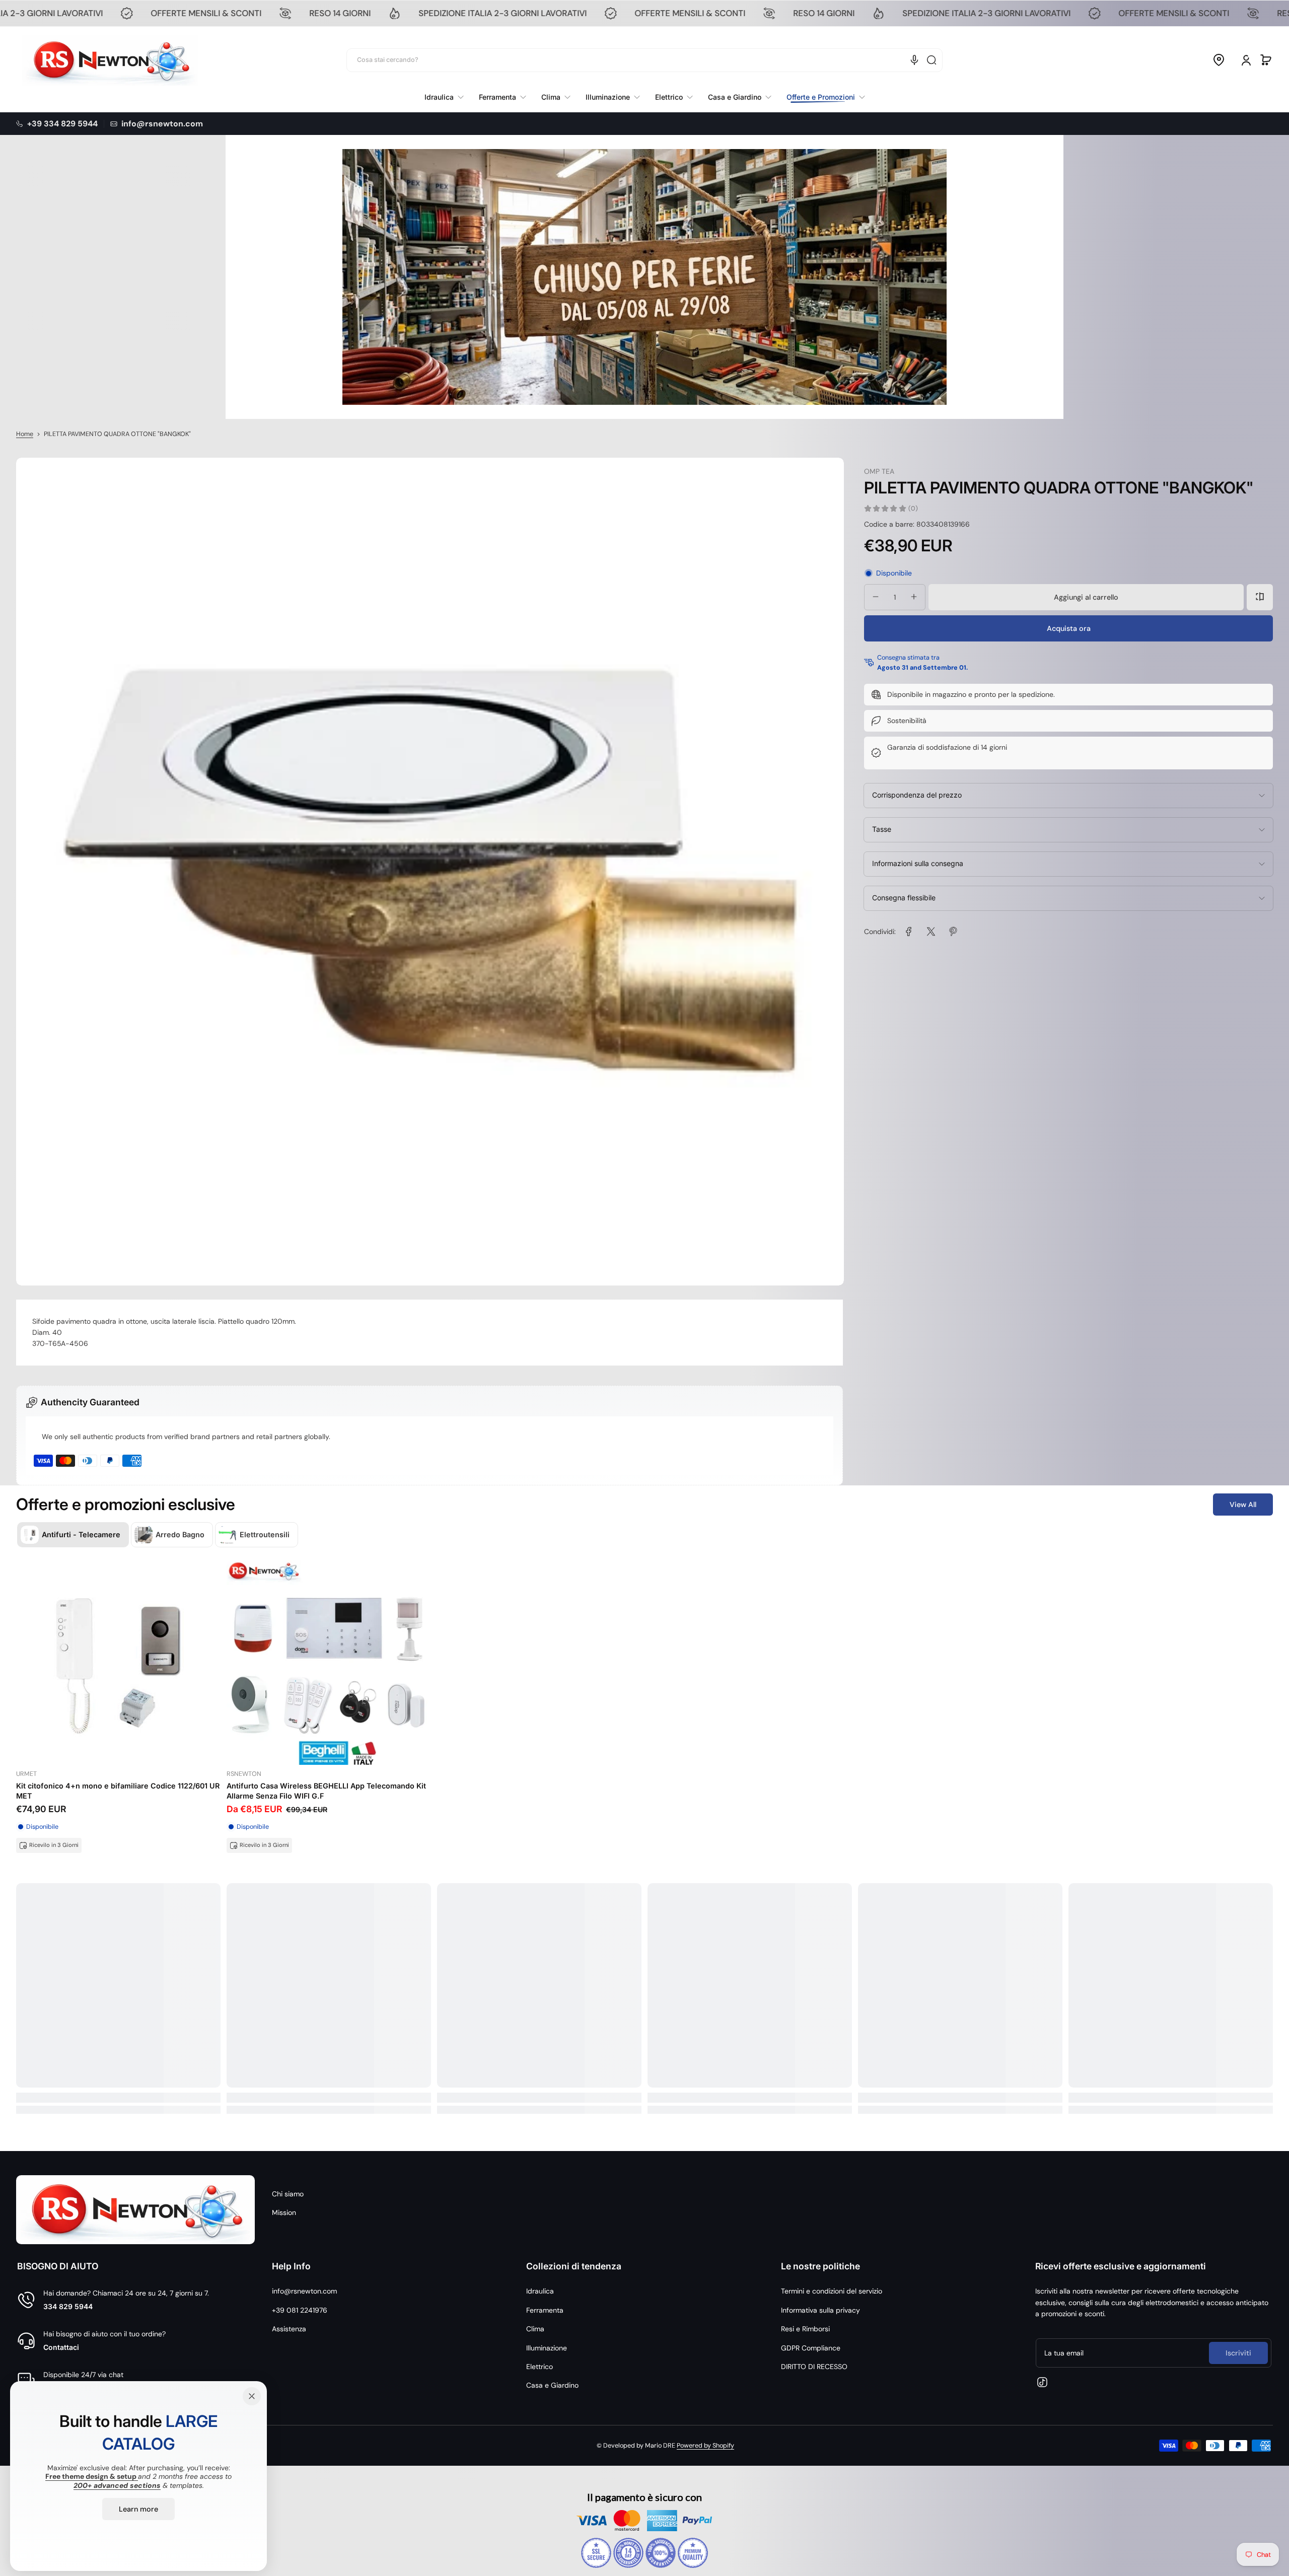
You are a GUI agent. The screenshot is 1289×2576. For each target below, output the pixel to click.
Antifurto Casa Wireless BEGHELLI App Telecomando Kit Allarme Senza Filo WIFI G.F (326, 1791)
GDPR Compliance (811, 2348)
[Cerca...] (932, 60)
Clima (535, 2329)
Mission (284, 2212)
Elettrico (540, 2367)
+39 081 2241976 (300, 2310)
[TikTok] (1042, 2382)
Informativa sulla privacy (820, 2310)
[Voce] (914, 60)
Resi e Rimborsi (805, 2329)
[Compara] (1260, 597)
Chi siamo (288, 2194)
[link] (822, 97)
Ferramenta (545, 2310)
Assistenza (289, 2329)
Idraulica (540, 2291)
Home (25, 434)
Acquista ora (1069, 628)
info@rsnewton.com (304, 2291)
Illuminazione (547, 2348)
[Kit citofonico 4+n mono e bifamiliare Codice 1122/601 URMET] (118, 1663)
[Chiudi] (252, 2396)
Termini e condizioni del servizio (832, 2291)
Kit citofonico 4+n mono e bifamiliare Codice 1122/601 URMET (118, 1791)
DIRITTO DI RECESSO (814, 2367)
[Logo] (110, 60)
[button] (1219, 60)
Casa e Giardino (552, 2385)
